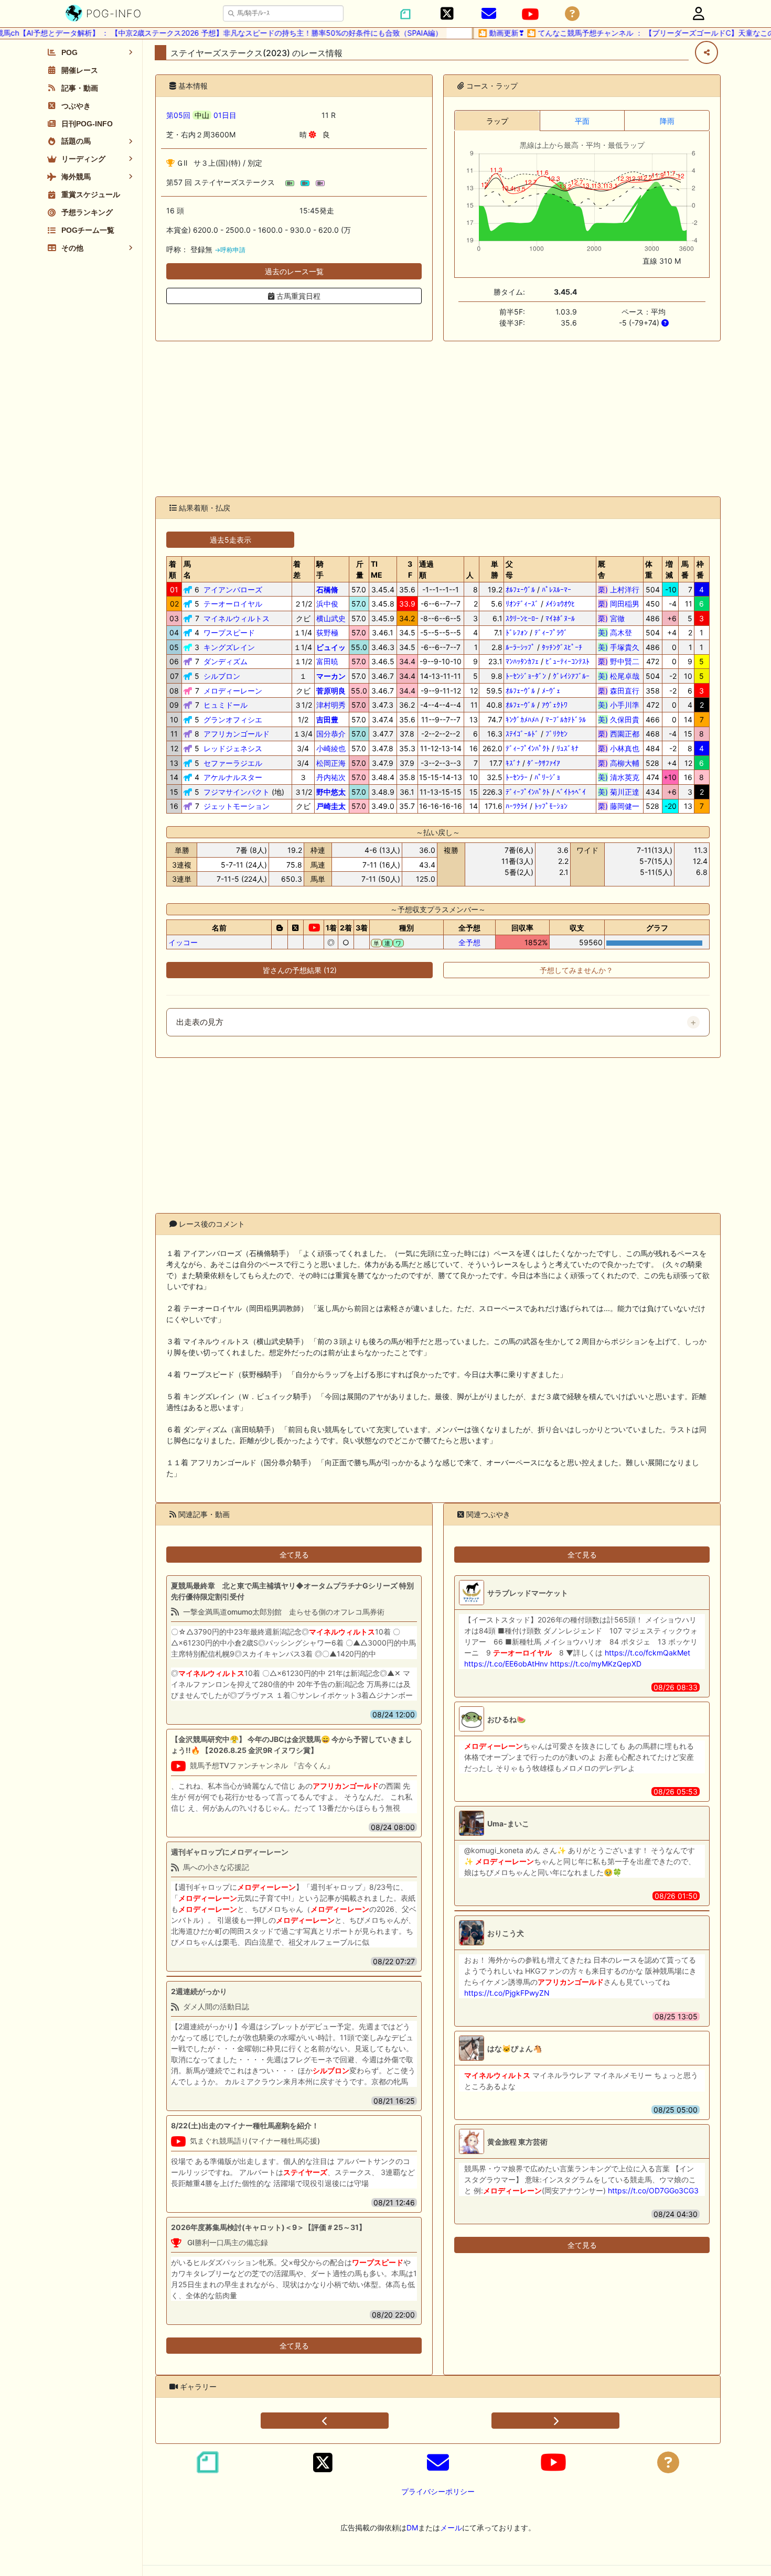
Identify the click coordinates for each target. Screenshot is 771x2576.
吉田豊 (327, 719)
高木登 (619, 632)
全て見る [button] (294, 1555)
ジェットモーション (237, 806)
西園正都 (619, 734)
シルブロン (222, 676)
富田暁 (327, 661)
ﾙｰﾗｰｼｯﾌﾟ (520, 647)
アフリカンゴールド (237, 734)
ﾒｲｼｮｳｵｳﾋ (560, 604)
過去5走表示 (231, 540)
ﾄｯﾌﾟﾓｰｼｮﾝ (551, 806)
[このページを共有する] (706, 52)
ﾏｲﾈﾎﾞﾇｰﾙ (560, 618)
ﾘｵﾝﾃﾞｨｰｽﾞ (522, 604)
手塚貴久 (619, 647)
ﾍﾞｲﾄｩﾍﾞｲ (571, 792)
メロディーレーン (233, 691)
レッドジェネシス (233, 748)
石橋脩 (327, 589)
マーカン (331, 676)
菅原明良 (331, 691)
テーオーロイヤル (233, 604)
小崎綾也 (331, 748)
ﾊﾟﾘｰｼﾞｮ (547, 777)
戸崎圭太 (331, 806)
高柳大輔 (619, 763)
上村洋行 (619, 589)
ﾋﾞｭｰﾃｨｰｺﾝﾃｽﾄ (567, 661)
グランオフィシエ (233, 719)
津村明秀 (331, 705)
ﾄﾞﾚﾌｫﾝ (517, 632)
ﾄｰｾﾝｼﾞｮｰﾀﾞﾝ (526, 676)
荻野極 (327, 632)
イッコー (183, 942)
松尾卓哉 (619, 676)
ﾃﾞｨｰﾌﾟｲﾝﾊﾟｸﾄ (528, 748)
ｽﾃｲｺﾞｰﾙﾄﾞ (522, 734)
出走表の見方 (200, 1022)
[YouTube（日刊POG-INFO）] (530, 14)
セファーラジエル (233, 763)
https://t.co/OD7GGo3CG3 (653, 2190)
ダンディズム (226, 661)
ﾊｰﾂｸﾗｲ (517, 806)
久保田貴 (619, 719)
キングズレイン (229, 647)
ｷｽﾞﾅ (513, 763)
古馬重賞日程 (297, 296)
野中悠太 (331, 792)
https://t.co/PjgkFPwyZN (507, 1993)
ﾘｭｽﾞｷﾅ (567, 748)
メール (451, 2528)
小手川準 (619, 705)
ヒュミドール (226, 705)
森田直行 (619, 691)
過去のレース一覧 (294, 271)
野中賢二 (619, 661)
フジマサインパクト (237, 792)
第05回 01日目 (201, 115)
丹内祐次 (331, 777)
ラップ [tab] (497, 121)
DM (412, 2528)
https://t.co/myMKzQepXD (596, 1664)
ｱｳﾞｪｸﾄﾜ (555, 705)
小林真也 (619, 748)
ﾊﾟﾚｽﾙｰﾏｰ (556, 589)
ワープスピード (229, 632)
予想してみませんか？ (576, 970)
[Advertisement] (438, 419)
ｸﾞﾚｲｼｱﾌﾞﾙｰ (571, 676)
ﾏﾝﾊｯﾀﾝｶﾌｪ (522, 661)
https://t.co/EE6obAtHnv (506, 1664)
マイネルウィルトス (237, 618)
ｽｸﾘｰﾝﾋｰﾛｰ (522, 618)
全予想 (469, 942)
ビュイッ (331, 647)
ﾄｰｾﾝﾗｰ (517, 777)
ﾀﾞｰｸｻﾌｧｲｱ (544, 763)
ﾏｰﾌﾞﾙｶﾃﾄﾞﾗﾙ (566, 719)
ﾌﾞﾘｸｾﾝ (556, 734)
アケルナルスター (233, 777)
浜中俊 (327, 604)
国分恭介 (331, 734)
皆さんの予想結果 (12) (300, 970)
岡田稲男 (619, 604)
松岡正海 (331, 763)
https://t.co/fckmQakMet (647, 1653)
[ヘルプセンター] (572, 14)
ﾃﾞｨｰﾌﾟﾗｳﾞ (551, 632)
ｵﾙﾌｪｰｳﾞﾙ (520, 589)
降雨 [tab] (667, 121)
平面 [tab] (582, 121)
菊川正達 (619, 792)
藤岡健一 (619, 806)
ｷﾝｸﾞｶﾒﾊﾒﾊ (522, 719)
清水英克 (619, 777)
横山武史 (331, 618)
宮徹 (619, 618)
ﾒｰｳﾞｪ (551, 691)
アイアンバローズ (233, 589)
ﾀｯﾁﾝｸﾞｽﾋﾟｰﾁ (562, 647)
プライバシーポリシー (438, 2491)
